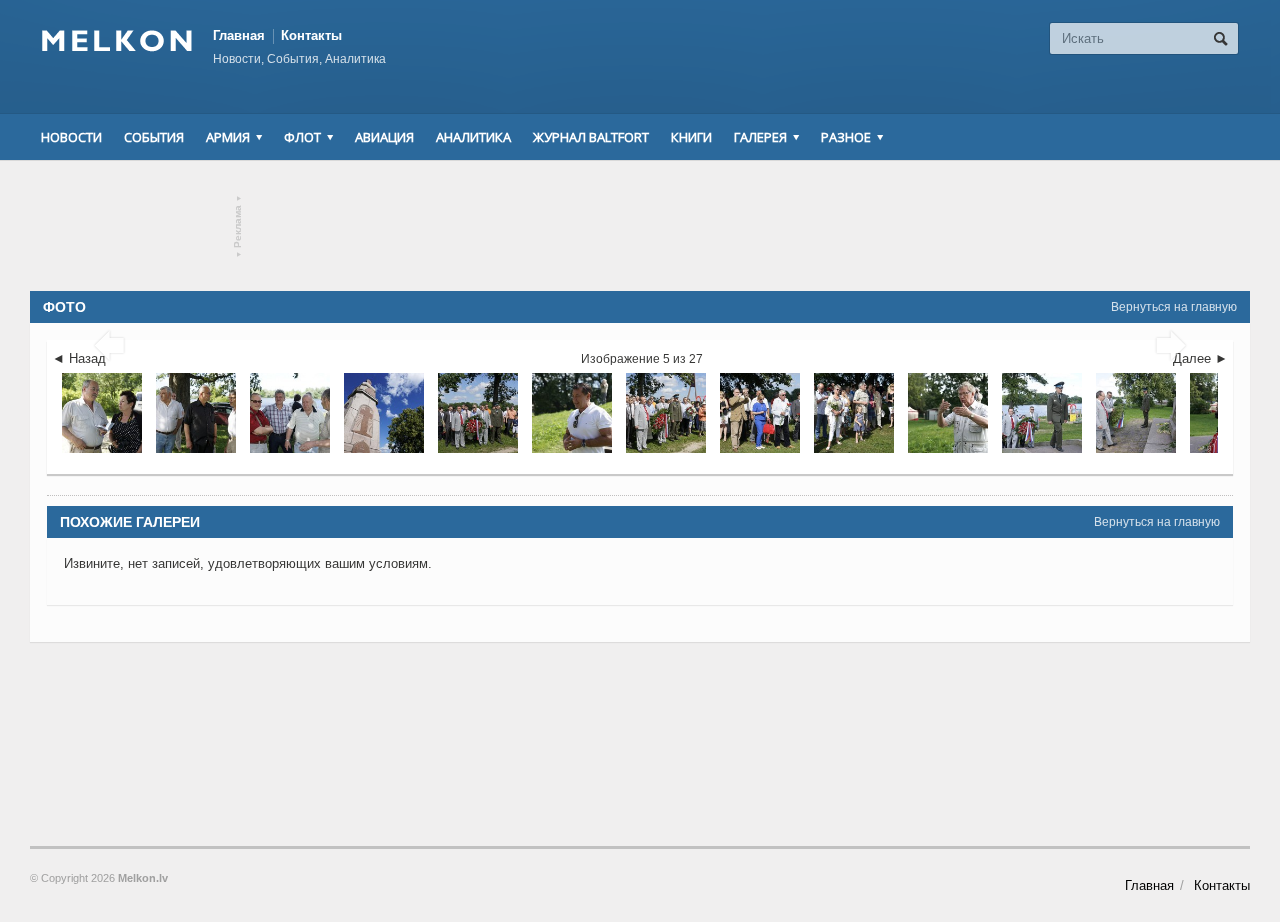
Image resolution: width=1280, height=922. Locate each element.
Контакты (311, 35)
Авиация (384, 137)
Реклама (238, 226)
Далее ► (1200, 358)
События (154, 137)
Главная (239, 35)
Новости (71, 137)
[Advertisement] (640, 226)
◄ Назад (79, 358)
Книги (691, 137)
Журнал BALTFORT (591, 137)
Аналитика (473, 137)
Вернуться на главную (1174, 307)
